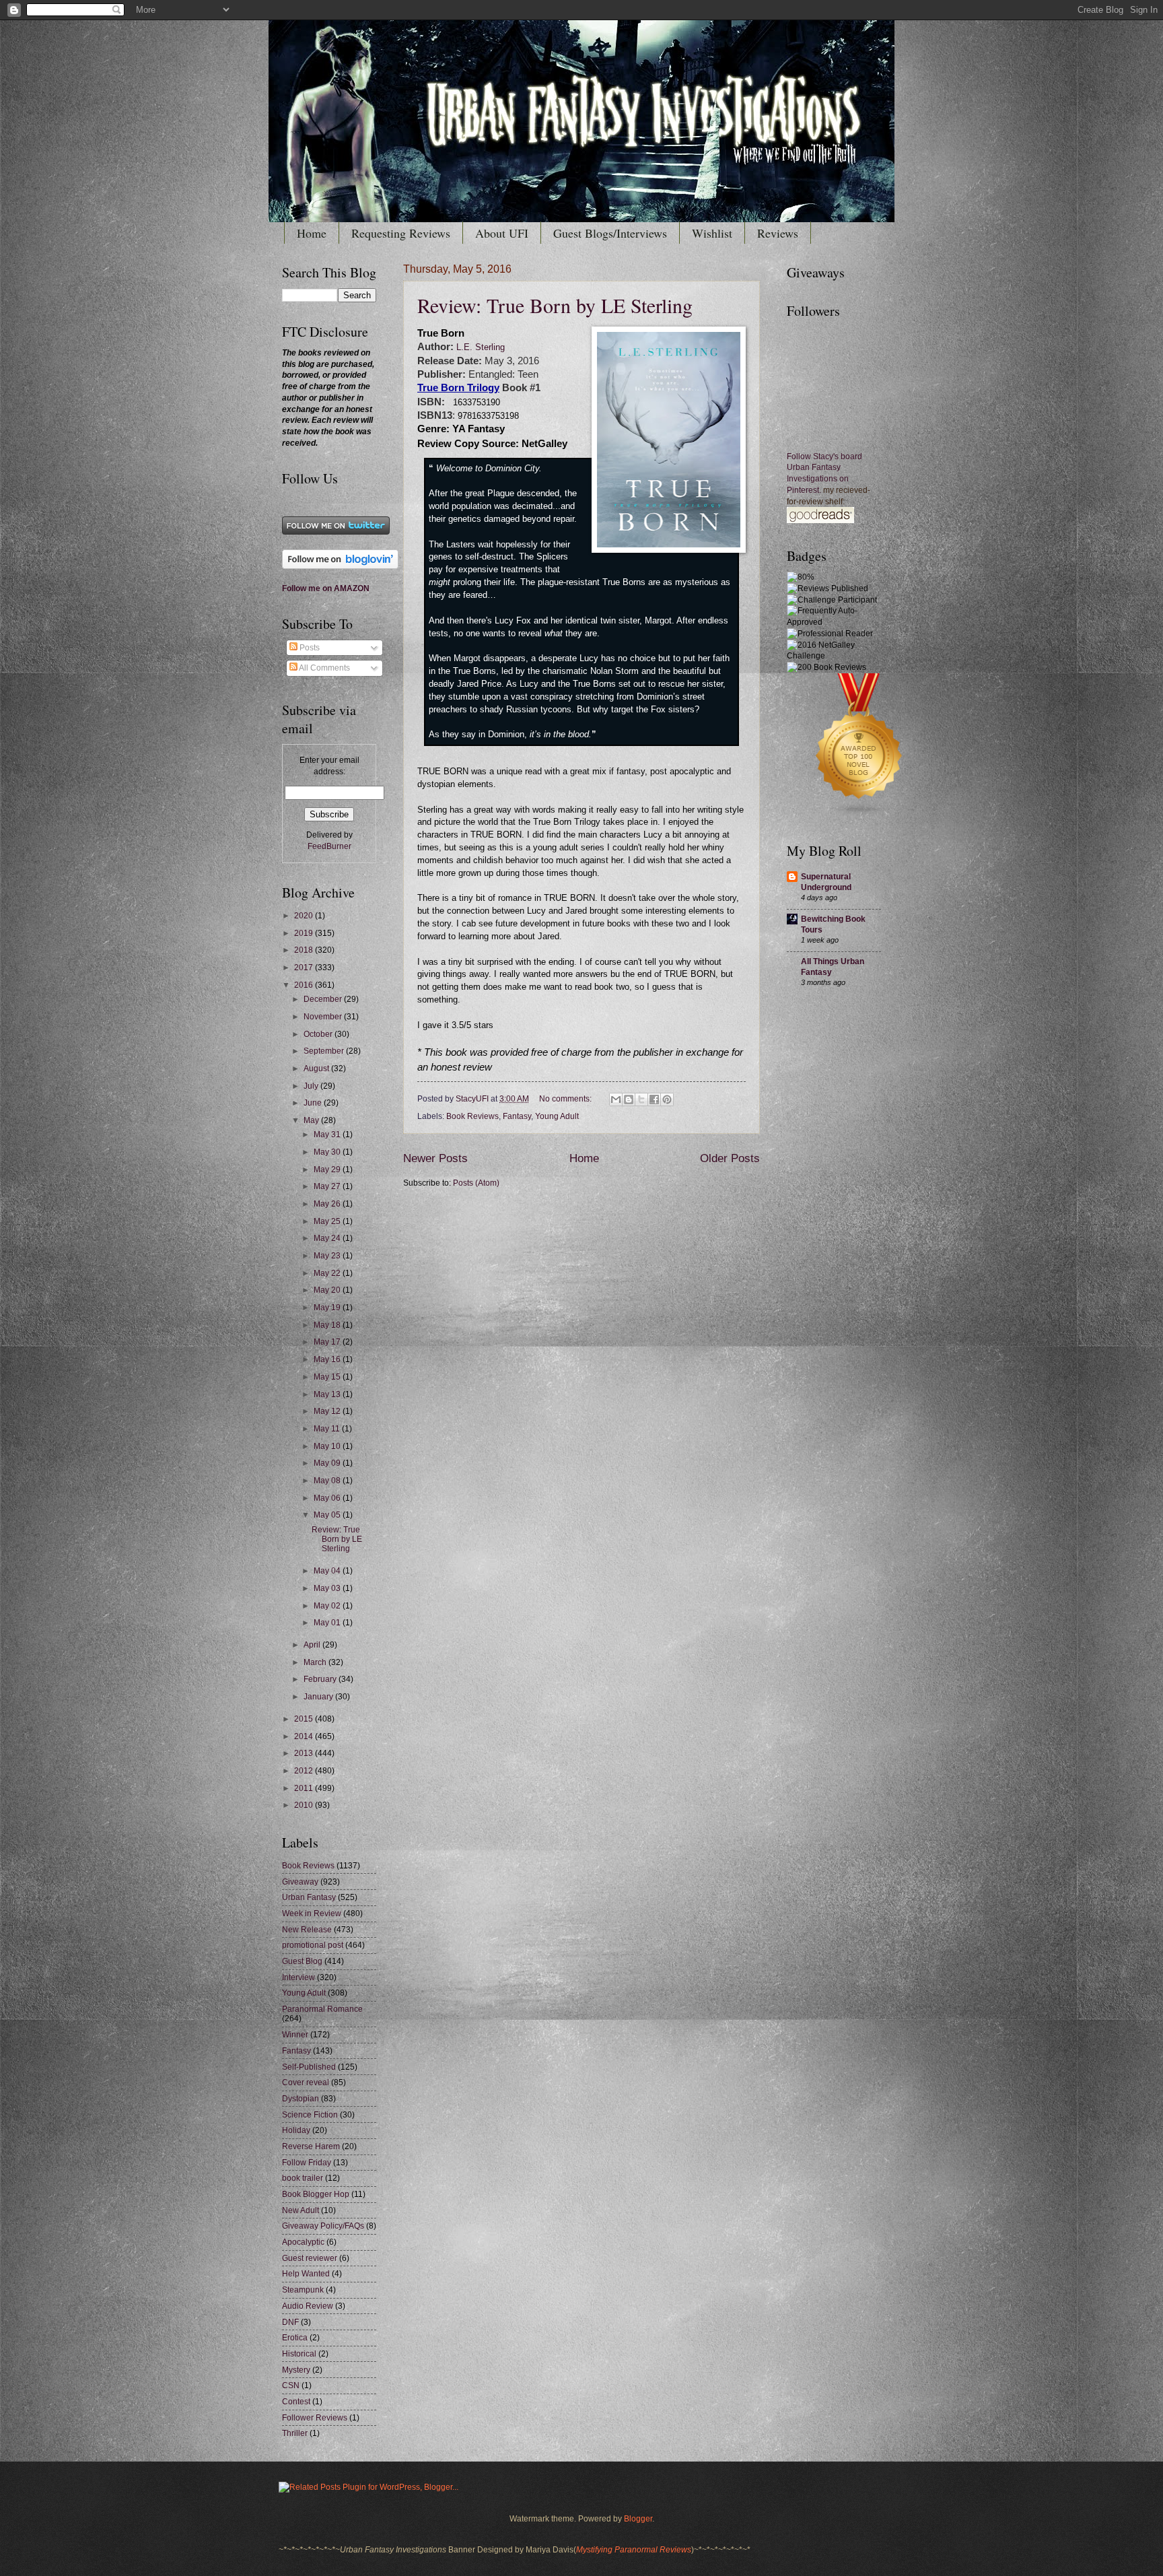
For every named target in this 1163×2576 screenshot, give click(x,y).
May (312, 1120)
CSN (291, 2385)
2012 (305, 1771)
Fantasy (517, 1116)
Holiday (296, 2130)
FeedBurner (329, 846)
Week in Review (312, 1913)
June (314, 1103)
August (317, 1069)
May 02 (328, 1606)
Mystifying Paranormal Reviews (634, 2550)
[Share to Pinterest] (667, 1099)
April (313, 1645)
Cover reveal (306, 2082)
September (325, 1051)
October (319, 1034)
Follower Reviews (315, 2418)
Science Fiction (310, 2115)
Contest (296, 2402)
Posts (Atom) (476, 1183)
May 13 (328, 1394)
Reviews (778, 233)
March (316, 1662)
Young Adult (557, 1116)
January (319, 1697)
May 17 (328, 1342)
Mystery (296, 2370)
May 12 (328, 1411)
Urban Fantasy (309, 1897)
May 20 (328, 1290)
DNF (290, 2322)
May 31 (328, 1134)
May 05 (328, 1515)
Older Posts (730, 1158)
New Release (307, 1930)
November (324, 1017)
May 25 (328, 1221)
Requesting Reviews (401, 233)
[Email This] (616, 1099)
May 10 (328, 1446)
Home (312, 233)
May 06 (328, 1498)
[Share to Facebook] (654, 1099)
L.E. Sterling (479, 347)
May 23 (328, 1256)
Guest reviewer (310, 2258)
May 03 (328, 1588)
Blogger (638, 2519)
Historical (299, 2354)
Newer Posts (435, 1158)
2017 (305, 968)
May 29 (328, 1170)
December (324, 999)
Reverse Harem (311, 2146)
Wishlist (712, 233)
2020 (305, 916)
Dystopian (301, 2099)
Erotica (295, 2338)
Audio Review (308, 2306)
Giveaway (300, 1882)
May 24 (328, 1238)
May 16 (328, 1359)
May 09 (328, 1463)
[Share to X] (641, 1099)
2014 (305, 1736)
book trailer (303, 2178)
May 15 (328, 1377)
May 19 (328, 1308)
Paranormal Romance (322, 2009)
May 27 (328, 1186)
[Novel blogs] (859, 816)
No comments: (566, 1099)
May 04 (328, 1571)
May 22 (328, 1273)
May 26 (328, 1204)
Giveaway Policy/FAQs (323, 2226)
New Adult (301, 2210)
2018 (305, 950)
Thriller (295, 2433)
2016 (305, 985)
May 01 (328, 1623)
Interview (298, 1977)
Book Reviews (472, 1116)
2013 (305, 1753)
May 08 (328, 1481)
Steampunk (303, 2290)
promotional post (313, 1945)
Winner (295, 2035)
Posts (309, 648)
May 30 (328, 1152)
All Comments (324, 668)
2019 (305, 933)
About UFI (502, 233)
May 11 (328, 1429)
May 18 (328, 1325)
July (312, 1086)
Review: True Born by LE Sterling (555, 305)
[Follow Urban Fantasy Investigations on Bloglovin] (340, 566)
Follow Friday (307, 2163)
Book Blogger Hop (316, 2194)
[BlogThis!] (629, 1099)
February (321, 1679)
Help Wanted (306, 2274)
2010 (305, 1805)
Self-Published (309, 2067)
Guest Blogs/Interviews (610, 233)
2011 (305, 1788)
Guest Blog (302, 1961)
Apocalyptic (303, 2242)
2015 (305, 1719)
